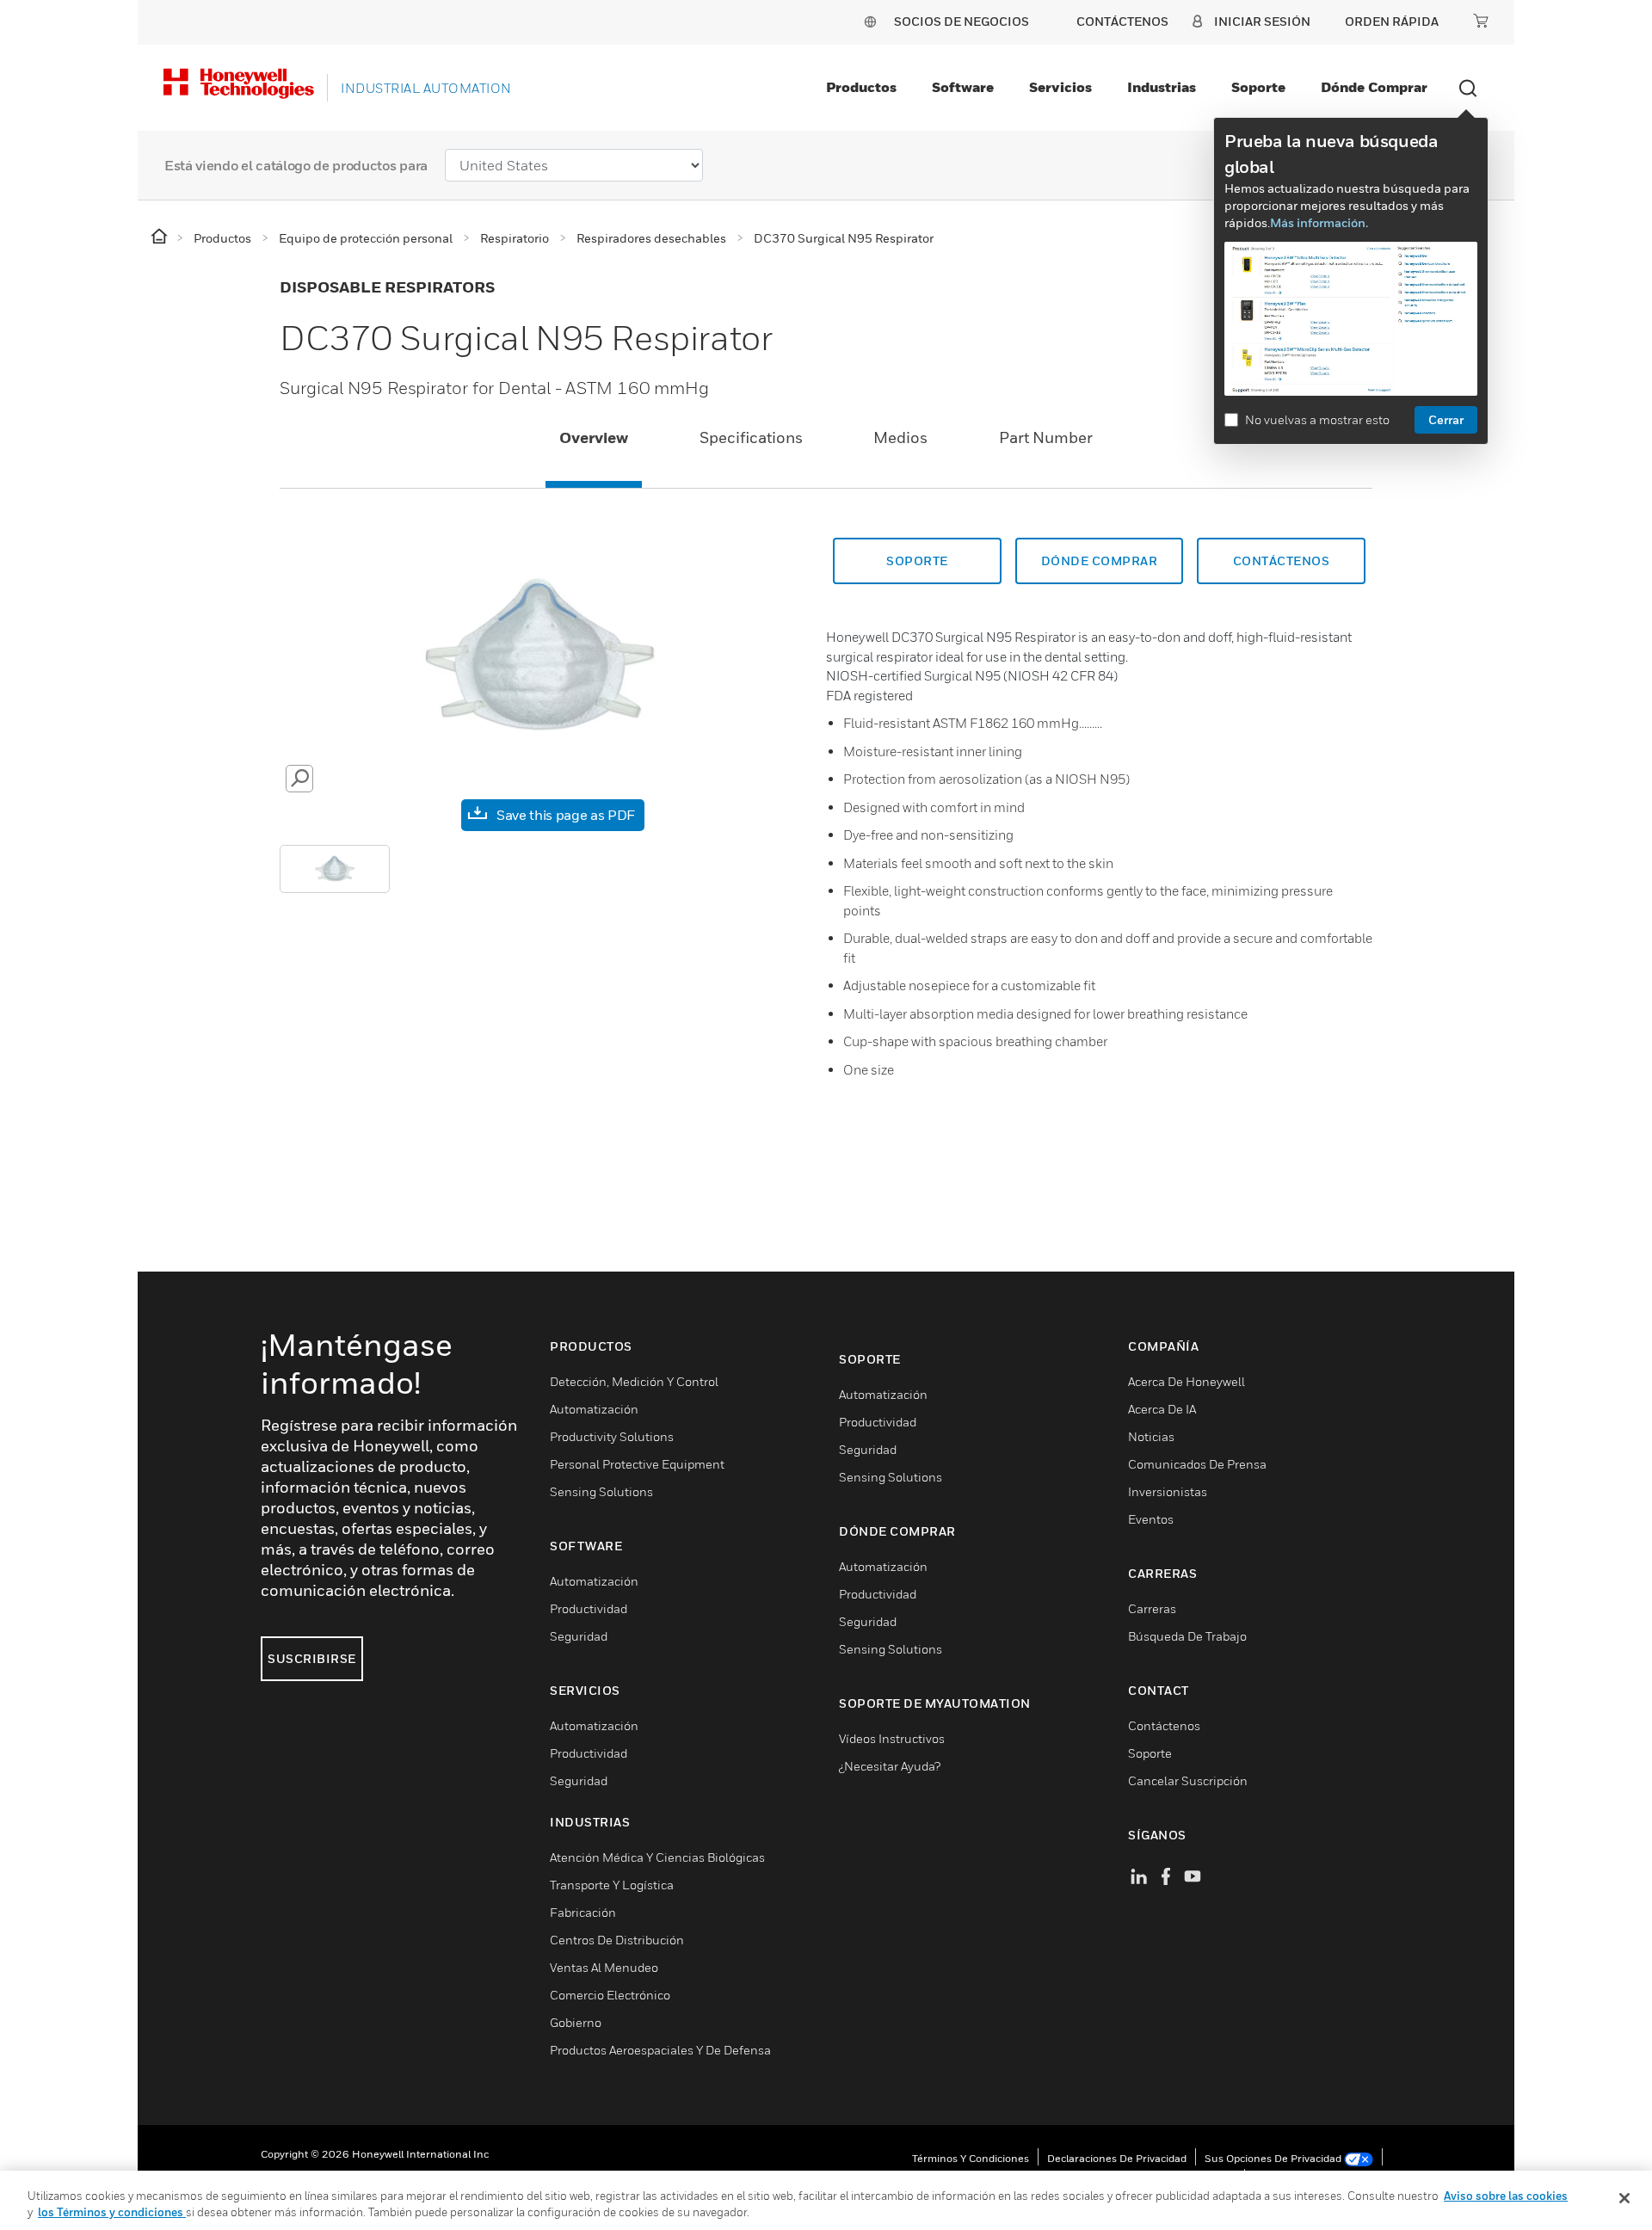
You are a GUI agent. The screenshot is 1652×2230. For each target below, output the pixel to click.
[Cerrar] (1624, 2198)
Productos (861, 87)
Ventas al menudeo (604, 1967)
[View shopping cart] (1481, 21)
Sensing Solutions (601, 1491)
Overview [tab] (594, 437)
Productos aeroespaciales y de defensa (660, 2050)
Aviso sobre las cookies (1506, 2196)
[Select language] (870, 21)
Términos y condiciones (971, 2158)
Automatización (594, 1409)
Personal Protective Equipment (637, 1464)
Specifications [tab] (751, 437)
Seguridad (579, 1636)
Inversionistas (1168, 1491)
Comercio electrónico (610, 1995)
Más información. (1319, 222)
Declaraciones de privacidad (1117, 2158)
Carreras (1152, 1608)
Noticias (1151, 1436)
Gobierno (576, 2022)
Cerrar (1446, 419)
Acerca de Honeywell (1187, 1381)
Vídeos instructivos (892, 1738)
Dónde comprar (1374, 87)
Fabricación (583, 1912)
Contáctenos (1164, 1725)
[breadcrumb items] (160, 237)
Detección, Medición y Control (634, 1381)
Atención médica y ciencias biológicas (657, 1857)
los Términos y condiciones (112, 2212)
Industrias (1162, 87)
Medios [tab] (900, 437)
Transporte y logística (612, 1885)
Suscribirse (312, 1658)
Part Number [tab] (1046, 437)
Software (963, 87)
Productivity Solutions (612, 1436)
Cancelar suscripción (1188, 1780)
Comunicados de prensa (1197, 1464)
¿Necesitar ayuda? (890, 1766)
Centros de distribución (617, 1940)
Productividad (589, 1608)
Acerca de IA (1162, 1409)
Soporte (1258, 87)
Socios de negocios (962, 21)
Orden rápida (1392, 21)
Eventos (1151, 1519)
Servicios (1060, 87)
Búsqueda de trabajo (1187, 1636)
